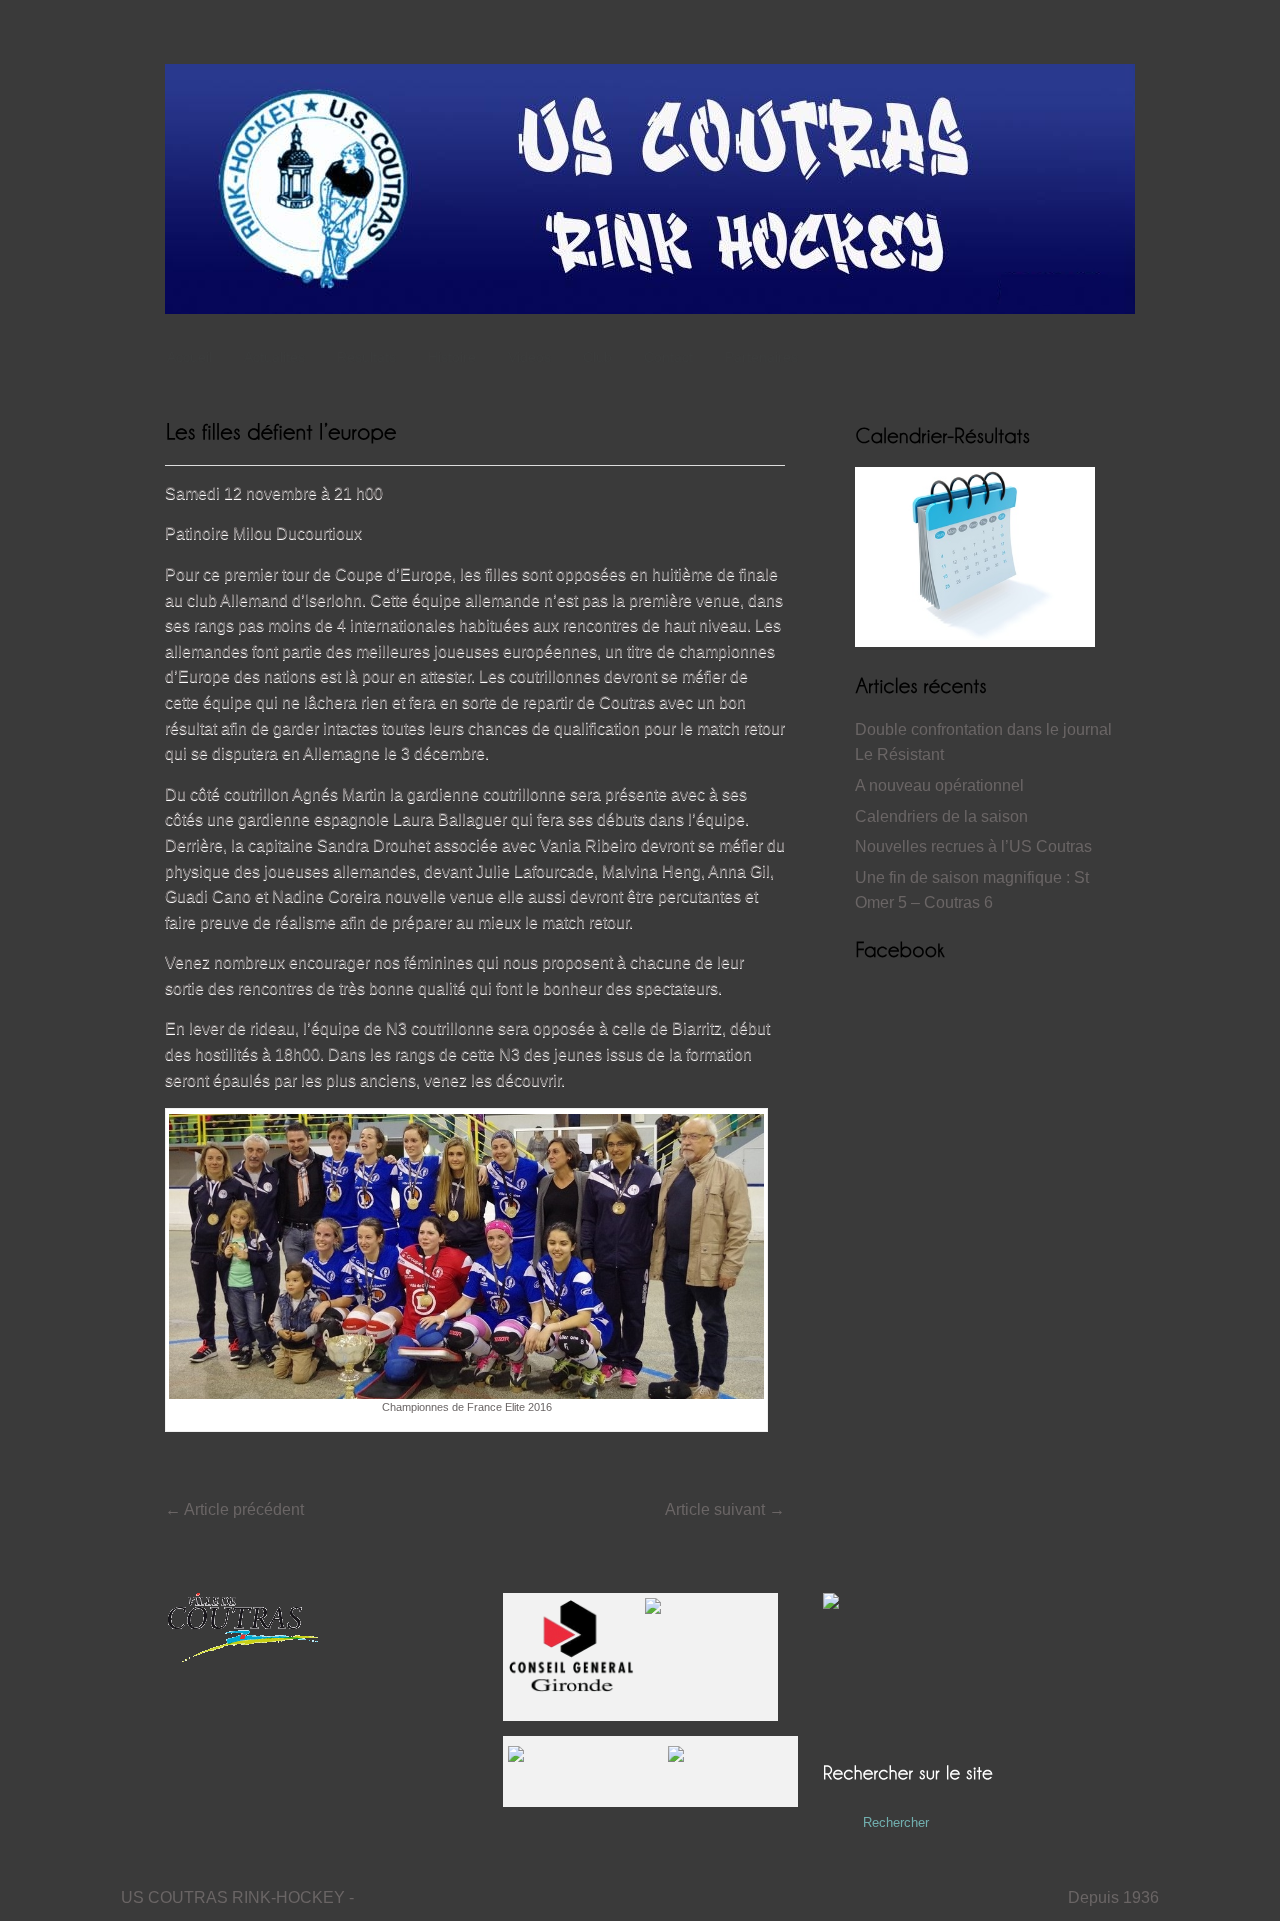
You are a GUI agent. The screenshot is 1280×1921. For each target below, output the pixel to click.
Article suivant (725, 1509)
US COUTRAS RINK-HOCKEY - (237, 1897)
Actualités (274, 357)
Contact (668, 357)
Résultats (366, 357)
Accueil (189, 357)
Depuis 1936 (1113, 1897)
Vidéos (529, 357)
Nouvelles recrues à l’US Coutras (973, 846)
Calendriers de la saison (941, 816)
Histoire (452, 357)
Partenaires (761, 357)
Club (597, 357)
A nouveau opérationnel (939, 785)
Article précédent (234, 1509)
